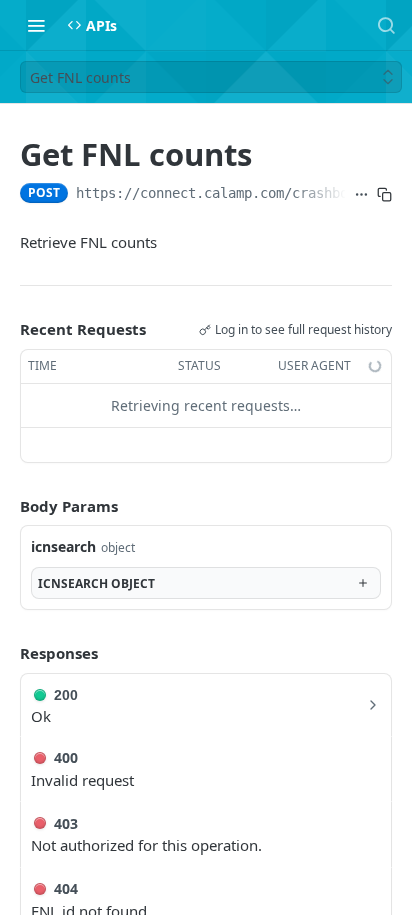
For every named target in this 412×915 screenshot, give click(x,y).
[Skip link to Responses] (6, 653)
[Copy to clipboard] (384, 195)
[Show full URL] (361, 195)
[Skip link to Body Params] (6, 506)
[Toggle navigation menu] (36, 25)
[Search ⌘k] (386, 25)
